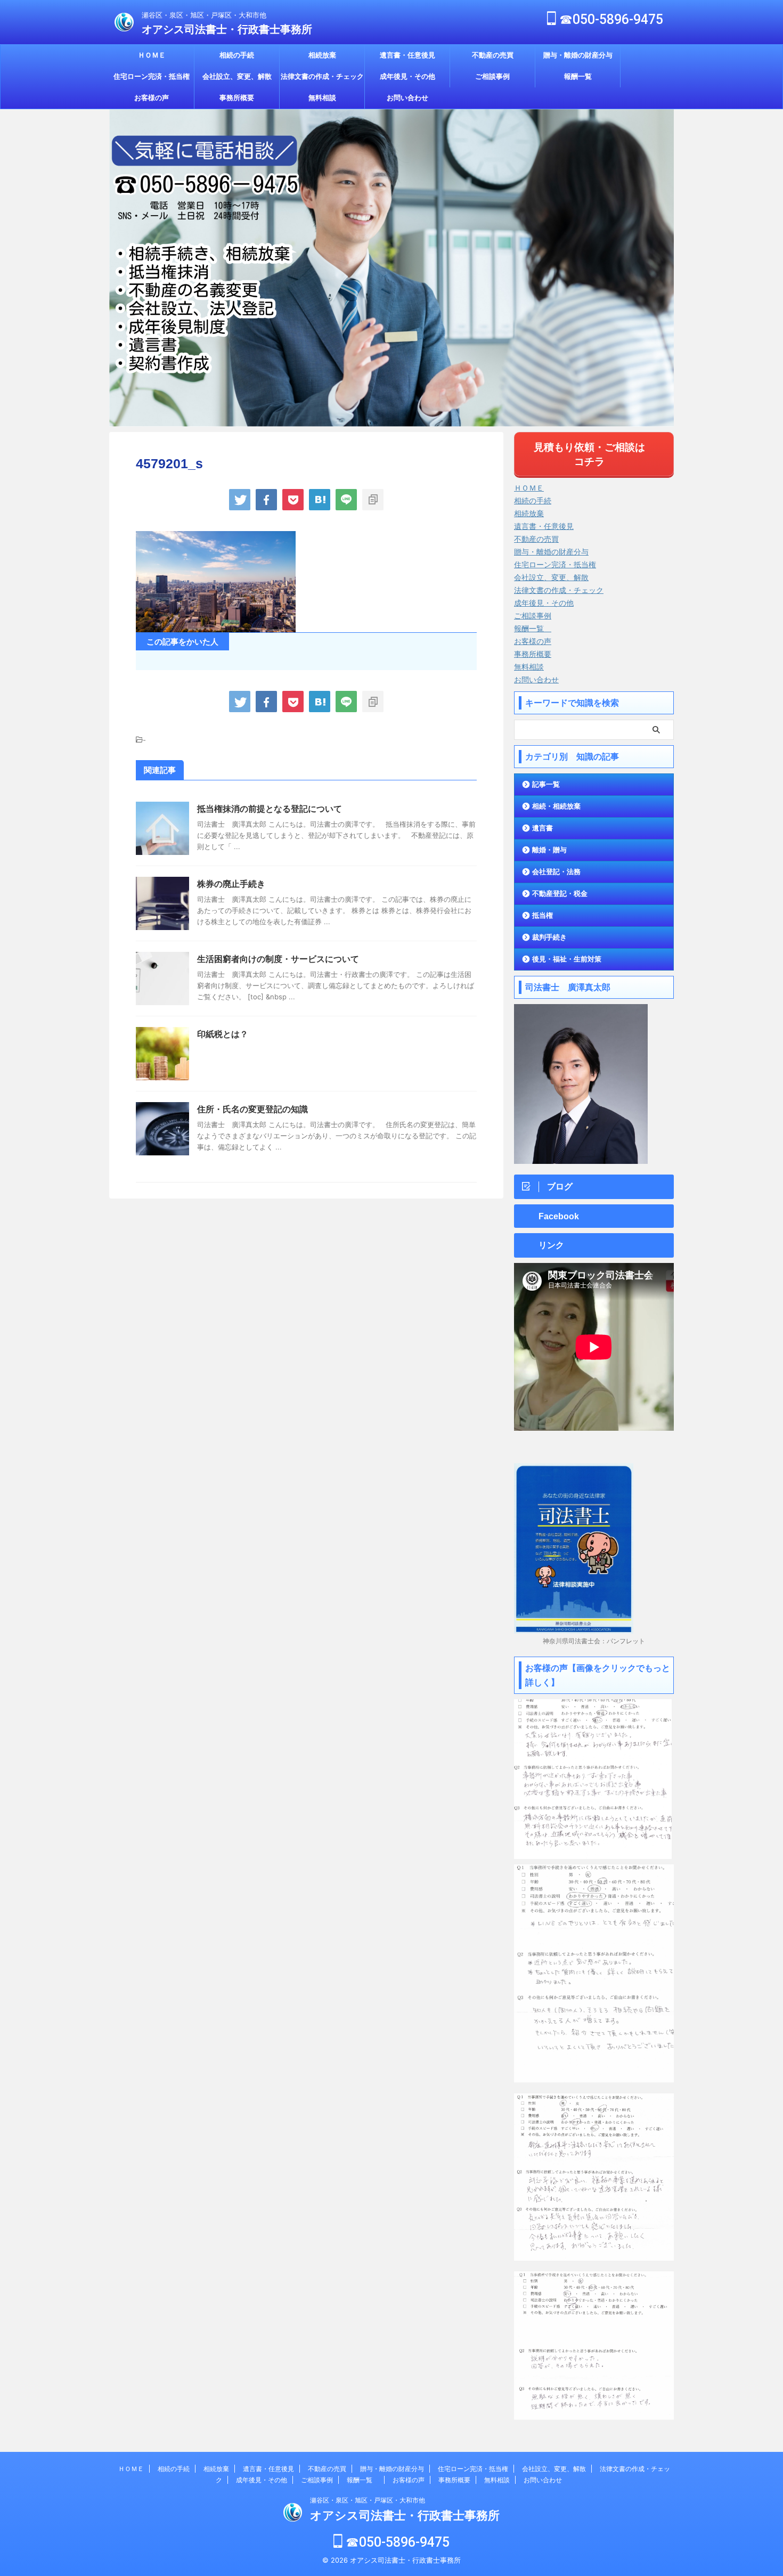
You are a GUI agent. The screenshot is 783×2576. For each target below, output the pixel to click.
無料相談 (322, 98)
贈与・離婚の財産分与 (578, 55)
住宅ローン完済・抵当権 (152, 76)
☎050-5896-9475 (610, 19)
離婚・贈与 (549, 850)
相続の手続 (237, 55)
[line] (346, 500)
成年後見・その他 (407, 76)
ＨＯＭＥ (152, 55)
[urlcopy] (373, 500)
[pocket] (293, 500)
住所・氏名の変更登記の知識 (252, 1109)
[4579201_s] (320, 500)
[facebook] (266, 500)
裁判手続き (549, 937)
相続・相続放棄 (556, 806)
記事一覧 (546, 784)
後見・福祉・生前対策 (567, 959)
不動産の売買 (493, 55)
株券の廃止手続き (231, 884)
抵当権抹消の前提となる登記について (274, 809)
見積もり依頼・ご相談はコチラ (589, 454)
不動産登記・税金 (560, 894)
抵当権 (543, 915)
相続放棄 (322, 55)
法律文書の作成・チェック (322, 76)
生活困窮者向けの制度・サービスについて (278, 959)
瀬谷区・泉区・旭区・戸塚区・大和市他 (368, 2500)
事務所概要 (237, 98)
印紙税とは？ (223, 1034)
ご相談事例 (492, 76)
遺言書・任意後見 (407, 55)
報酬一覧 (581, 76)
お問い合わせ (407, 98)
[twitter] (240, 500)
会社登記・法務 (556, 872)
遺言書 (543, 828)
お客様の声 (152, 98)
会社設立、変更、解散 (237, 76)
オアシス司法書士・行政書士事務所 (227, 29)
